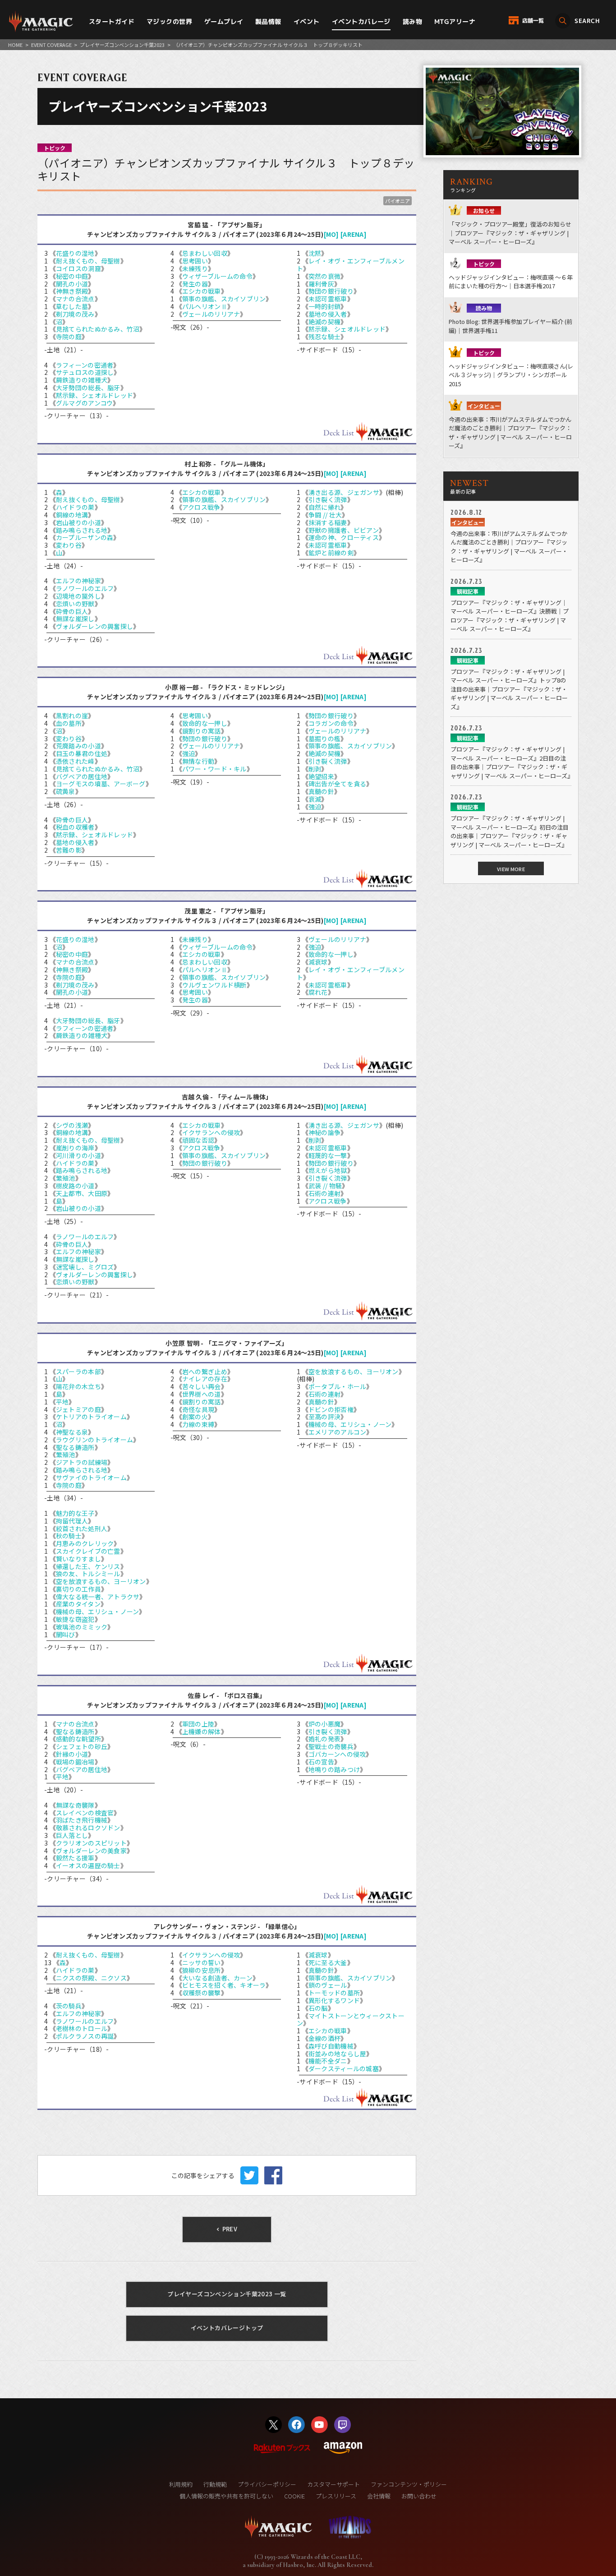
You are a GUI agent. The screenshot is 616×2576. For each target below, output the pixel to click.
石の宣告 (321, 1762)
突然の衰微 (324, 276)
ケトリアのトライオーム (91, 1417)
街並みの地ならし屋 (338, 2054)
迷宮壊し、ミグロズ (85, 1267)
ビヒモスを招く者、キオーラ (224, 1985)
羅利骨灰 (321, 284)
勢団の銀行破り (331, 291)
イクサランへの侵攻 (211, 1132)
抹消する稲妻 (328, 522)
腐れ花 (318, 992)
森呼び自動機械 (331, 2046)
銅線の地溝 (72, 515)
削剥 (315, 769)
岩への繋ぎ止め (205, 1371)
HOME (15, 45)
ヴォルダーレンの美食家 (91, 1851)
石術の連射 (324, 1193)
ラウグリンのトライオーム (94, 1440)
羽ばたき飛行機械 (82, 1820)
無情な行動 (198, 761)
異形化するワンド (334, 2000)
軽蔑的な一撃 (328, 1155)
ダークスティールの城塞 (344, 2068)
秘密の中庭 (72, 276)
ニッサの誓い (202, 1962)
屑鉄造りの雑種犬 (82, 380)
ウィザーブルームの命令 (217, 276)
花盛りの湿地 (75, 253)
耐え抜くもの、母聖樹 (88, 261)
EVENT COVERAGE (51, 45)
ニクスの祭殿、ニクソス (91, 1978)
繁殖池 (66, 1178)
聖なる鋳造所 (75, 1447)
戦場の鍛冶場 (75, 1762)
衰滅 (315, 799)
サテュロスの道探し (85, 372)
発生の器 (195, 284)
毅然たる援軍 (75, 1858)
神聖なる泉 (72, 1432)
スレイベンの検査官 (85, 1813)
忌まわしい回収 (205, 253)
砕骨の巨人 (72, 611)
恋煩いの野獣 (75, 604)
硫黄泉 (66, 791)
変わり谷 (69, 545)
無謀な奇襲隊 (75, 1805)
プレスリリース (336, 2496)
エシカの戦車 (202, 291)
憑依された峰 (75, 761)
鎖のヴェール (328, 1985)
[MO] (331, 234)
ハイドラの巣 (75, 507)
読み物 (412, 21)
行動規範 (215, 2484)
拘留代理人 (72, 1521)
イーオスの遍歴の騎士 (88, 1865)
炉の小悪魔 (324, 1724)
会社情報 (379, 2496)
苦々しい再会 (202, 1386)
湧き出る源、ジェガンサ (344, 492)
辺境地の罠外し (78, 596)
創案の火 (195, 1417)
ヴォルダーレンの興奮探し (94, 626)
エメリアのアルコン (338, 1432)
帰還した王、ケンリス (88, 1566)
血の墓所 (69, 723)
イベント (307, 21)
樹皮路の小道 (75, 1186)
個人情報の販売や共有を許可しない (226, 2496)
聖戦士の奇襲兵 (331, 1746)
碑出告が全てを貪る (338, 784)
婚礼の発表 (324, 1739)
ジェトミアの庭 (78, 1409)
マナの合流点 (75, 299)
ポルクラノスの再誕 (85, 2036)
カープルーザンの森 (85, 537)
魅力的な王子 (75, 1513)
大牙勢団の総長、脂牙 (88, 388)
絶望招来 (321, 776)
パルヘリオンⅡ (205, 306)
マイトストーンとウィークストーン (351, 2020)
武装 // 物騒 (325, 1186)
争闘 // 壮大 (325, 515)
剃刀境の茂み (75, 314)
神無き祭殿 (72, 291)
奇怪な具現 (198, 1409)
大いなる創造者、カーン (217, 1978)
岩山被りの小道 (78, 522)
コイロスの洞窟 (78, 268)
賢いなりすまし (78, 1559)
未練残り (195, 268)
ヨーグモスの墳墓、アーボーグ (101, 784)
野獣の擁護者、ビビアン (344, 530)
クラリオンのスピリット (91, 1843)
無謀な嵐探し (75, 619)
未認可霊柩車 (328, 299)
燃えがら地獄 (328, 1170)
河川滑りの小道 (78, 1155)
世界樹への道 (202, 1394)
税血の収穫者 (75, 827)
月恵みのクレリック (85, 1543)
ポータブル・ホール (338, 1386)
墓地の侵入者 (328, 314)
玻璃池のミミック (82, 1627)
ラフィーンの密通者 (85, 365)
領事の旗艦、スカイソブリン (224, 299)
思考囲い (195, 261)
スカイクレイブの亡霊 (88, 1551)
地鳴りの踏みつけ (334, 1769)
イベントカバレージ (361, 21)
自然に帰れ (324, 507)
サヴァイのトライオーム (91, 1477)
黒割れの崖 (72, 716)
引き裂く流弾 (328, 499)
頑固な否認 (198, 1140)
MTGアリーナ (455, 21)
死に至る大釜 (328, 1962)
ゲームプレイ (224, 21)
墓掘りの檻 (324, 739)
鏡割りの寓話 (202, 731)
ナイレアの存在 (205, 1379)
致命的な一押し (205, 723)
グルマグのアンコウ (85, 403)
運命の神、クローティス (344, 537)
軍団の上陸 (198, 1724)
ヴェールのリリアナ (211, 314)
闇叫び (66, 1634)
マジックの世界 (169, 21)
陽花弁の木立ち (78, 1386)
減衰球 (318, 962)
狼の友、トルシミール (88, 1574)
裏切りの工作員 (78, 1589)
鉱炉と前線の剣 (331, 553)
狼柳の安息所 (202, 1970)
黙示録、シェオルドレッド (94, 395)
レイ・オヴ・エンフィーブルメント (351, 265)
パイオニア (398, 201)
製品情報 (268, 21)
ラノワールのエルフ (85, 588)
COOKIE (294, 2496)
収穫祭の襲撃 (202, 1993)
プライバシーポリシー (267, 2484)
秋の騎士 (69, 1536)
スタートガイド (112, 21)
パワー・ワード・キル (214, 769)
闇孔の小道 (72, 284)
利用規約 (181, 2484)
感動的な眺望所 (78, 1739)
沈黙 (315, 253)
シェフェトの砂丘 (82, 1746)
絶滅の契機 (324, 322)
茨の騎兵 (69, 2006)
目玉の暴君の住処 (82, 753)
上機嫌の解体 (202, 1731)
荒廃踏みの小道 (78, 746)
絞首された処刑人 (82, 1528)
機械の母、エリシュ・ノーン (98, 1611)
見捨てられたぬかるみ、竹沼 (98, 329)
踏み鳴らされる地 (82, 530)
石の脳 (318, 2008)
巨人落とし (72, 1835)
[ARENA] (354, 234)
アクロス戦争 (201, 507)
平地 (62, 1402)
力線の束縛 (198, 1424)
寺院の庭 (69, 337)
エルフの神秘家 (78, 581)
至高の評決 (324, 1417)
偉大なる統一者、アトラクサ (98, 1597)
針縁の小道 (72, 1754)
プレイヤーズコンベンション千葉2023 (122, 45)
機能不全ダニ (328, 2061)
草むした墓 (72, 306)
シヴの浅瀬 (72, 1125)
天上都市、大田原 (82, 1193)
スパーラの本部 (78, 1371)
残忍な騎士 (324, 337)
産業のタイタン (78, 1604)
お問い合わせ (419, 2496)
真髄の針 (321, 791)
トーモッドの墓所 (334, 1993)
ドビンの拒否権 (331, 1409)
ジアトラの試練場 (82, 1462)
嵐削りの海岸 (75, 1148)
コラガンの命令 (331, 723)
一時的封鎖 (324, 306)
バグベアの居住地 (82, 776)
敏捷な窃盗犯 (75, 1619)
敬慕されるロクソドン (88, 1828)
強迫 (189, 753)
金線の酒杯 (324, 2038)
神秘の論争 (324, 1132)
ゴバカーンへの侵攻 (337, 1754)
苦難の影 (69, 850)
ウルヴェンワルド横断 (214, 985)
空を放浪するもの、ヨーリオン (101, 1581)
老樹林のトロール (82, 2028)
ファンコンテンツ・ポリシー (409, 2484)
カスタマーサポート (333, 2484)
